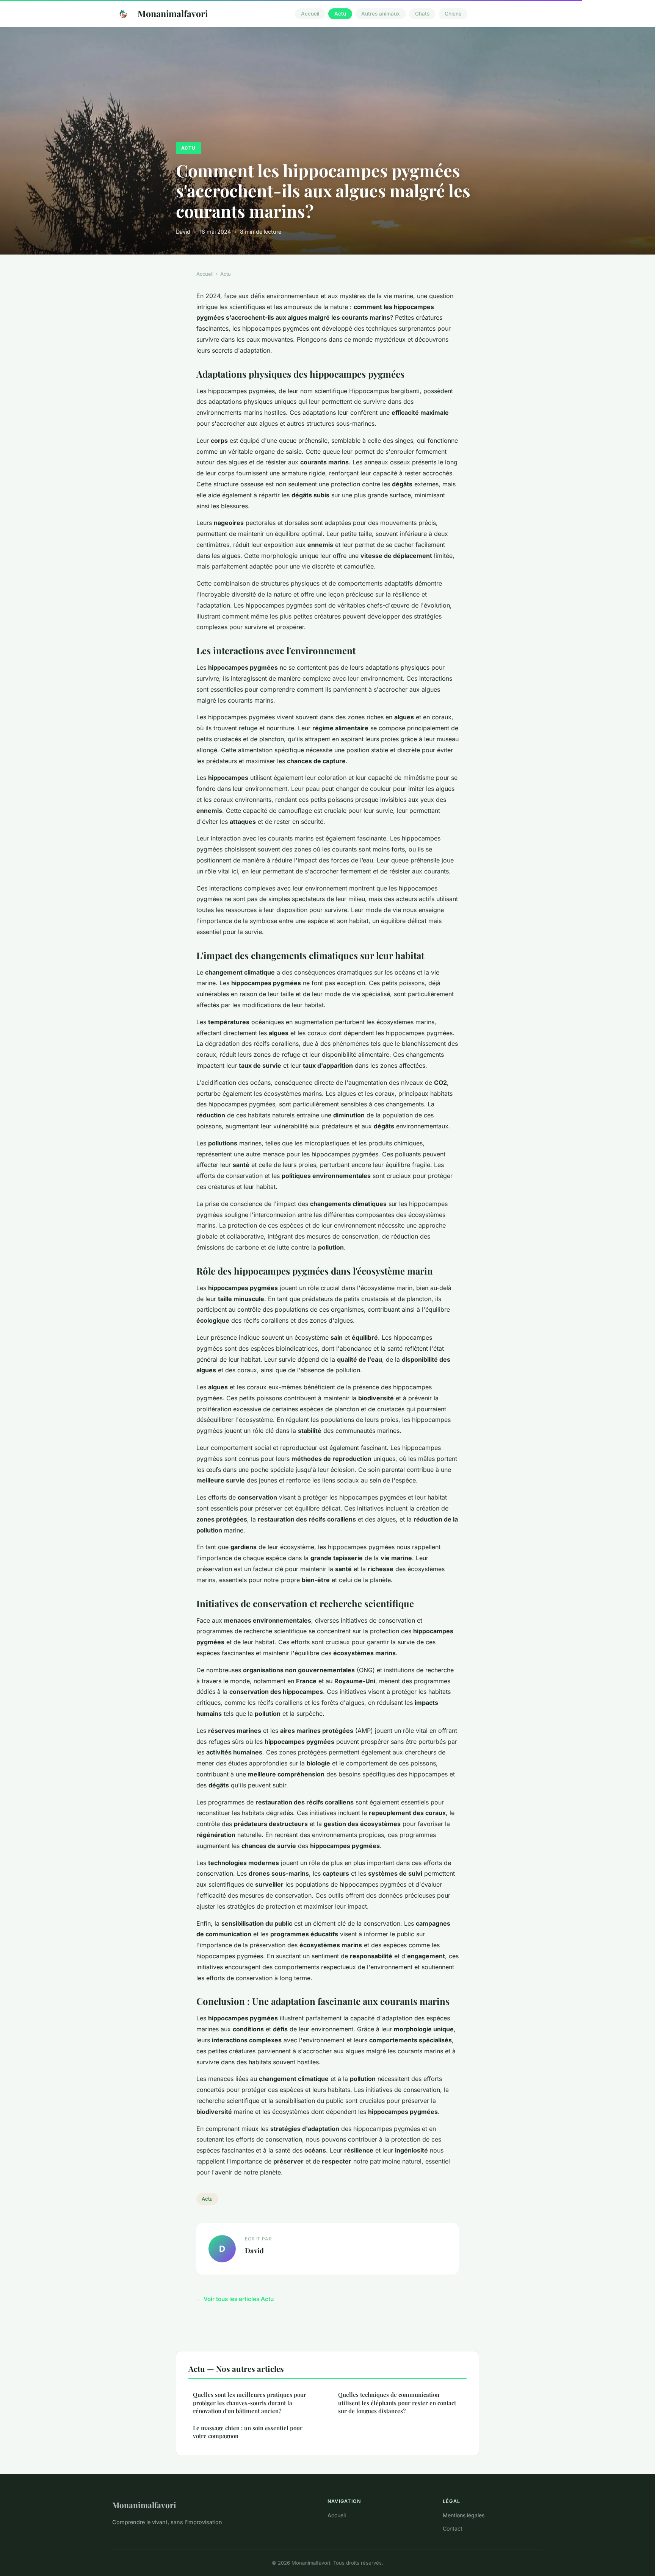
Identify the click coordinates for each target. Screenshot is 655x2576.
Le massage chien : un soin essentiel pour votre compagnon (248, 2432)
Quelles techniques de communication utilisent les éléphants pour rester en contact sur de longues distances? (397, 2403)
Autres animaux (381, 14)
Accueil (310, 14)
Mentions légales (464, 2515)
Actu (340, 14)
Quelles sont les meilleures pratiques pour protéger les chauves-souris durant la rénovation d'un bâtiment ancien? (250, 2403)
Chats (422, 14)
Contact (453, 2528)
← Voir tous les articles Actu (235, 2299)
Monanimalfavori (173, 13)
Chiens (453, 14)
